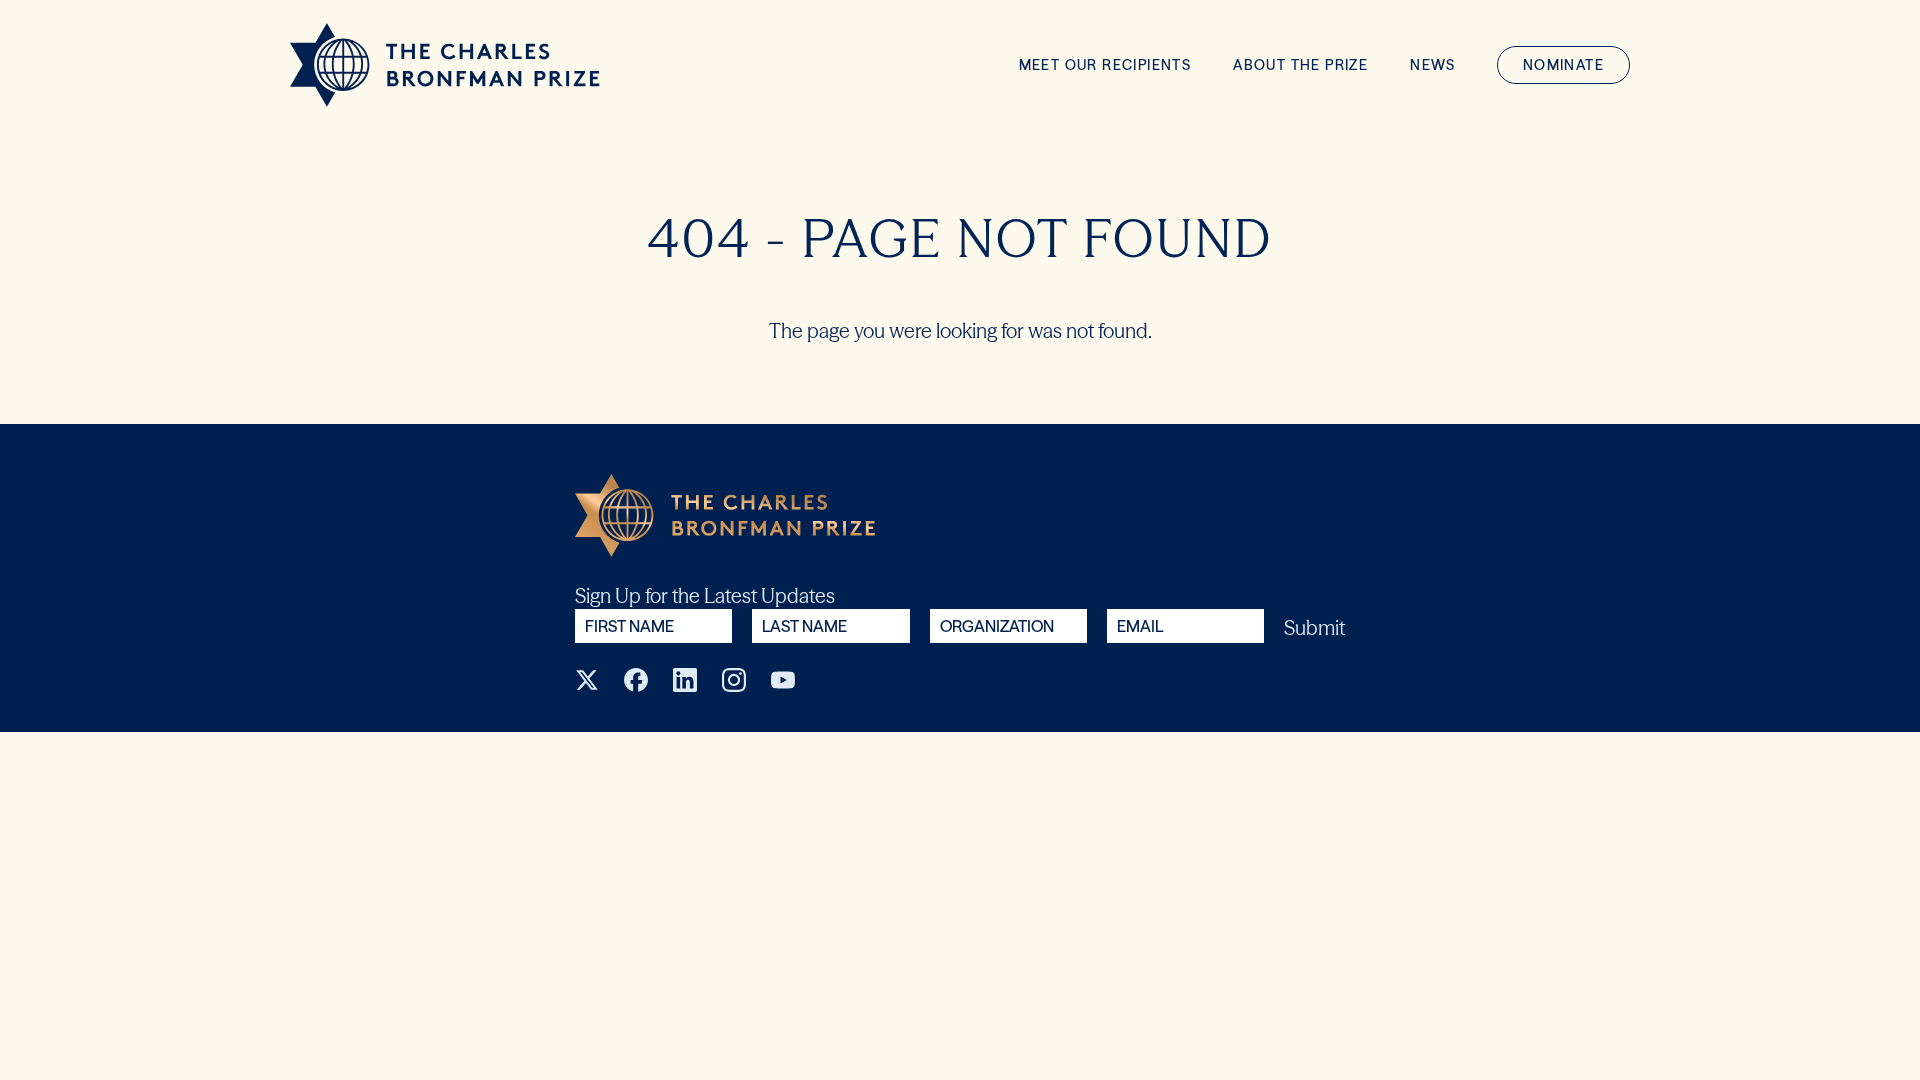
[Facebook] (636, 680)
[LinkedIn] (685, 680)
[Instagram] (734, 680)
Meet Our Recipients (1105, 65)
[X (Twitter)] (587, 680)
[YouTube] (783, 680)
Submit (1314, 627)
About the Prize (1300, 65)
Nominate (1563, 65)
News (1433, 65)
